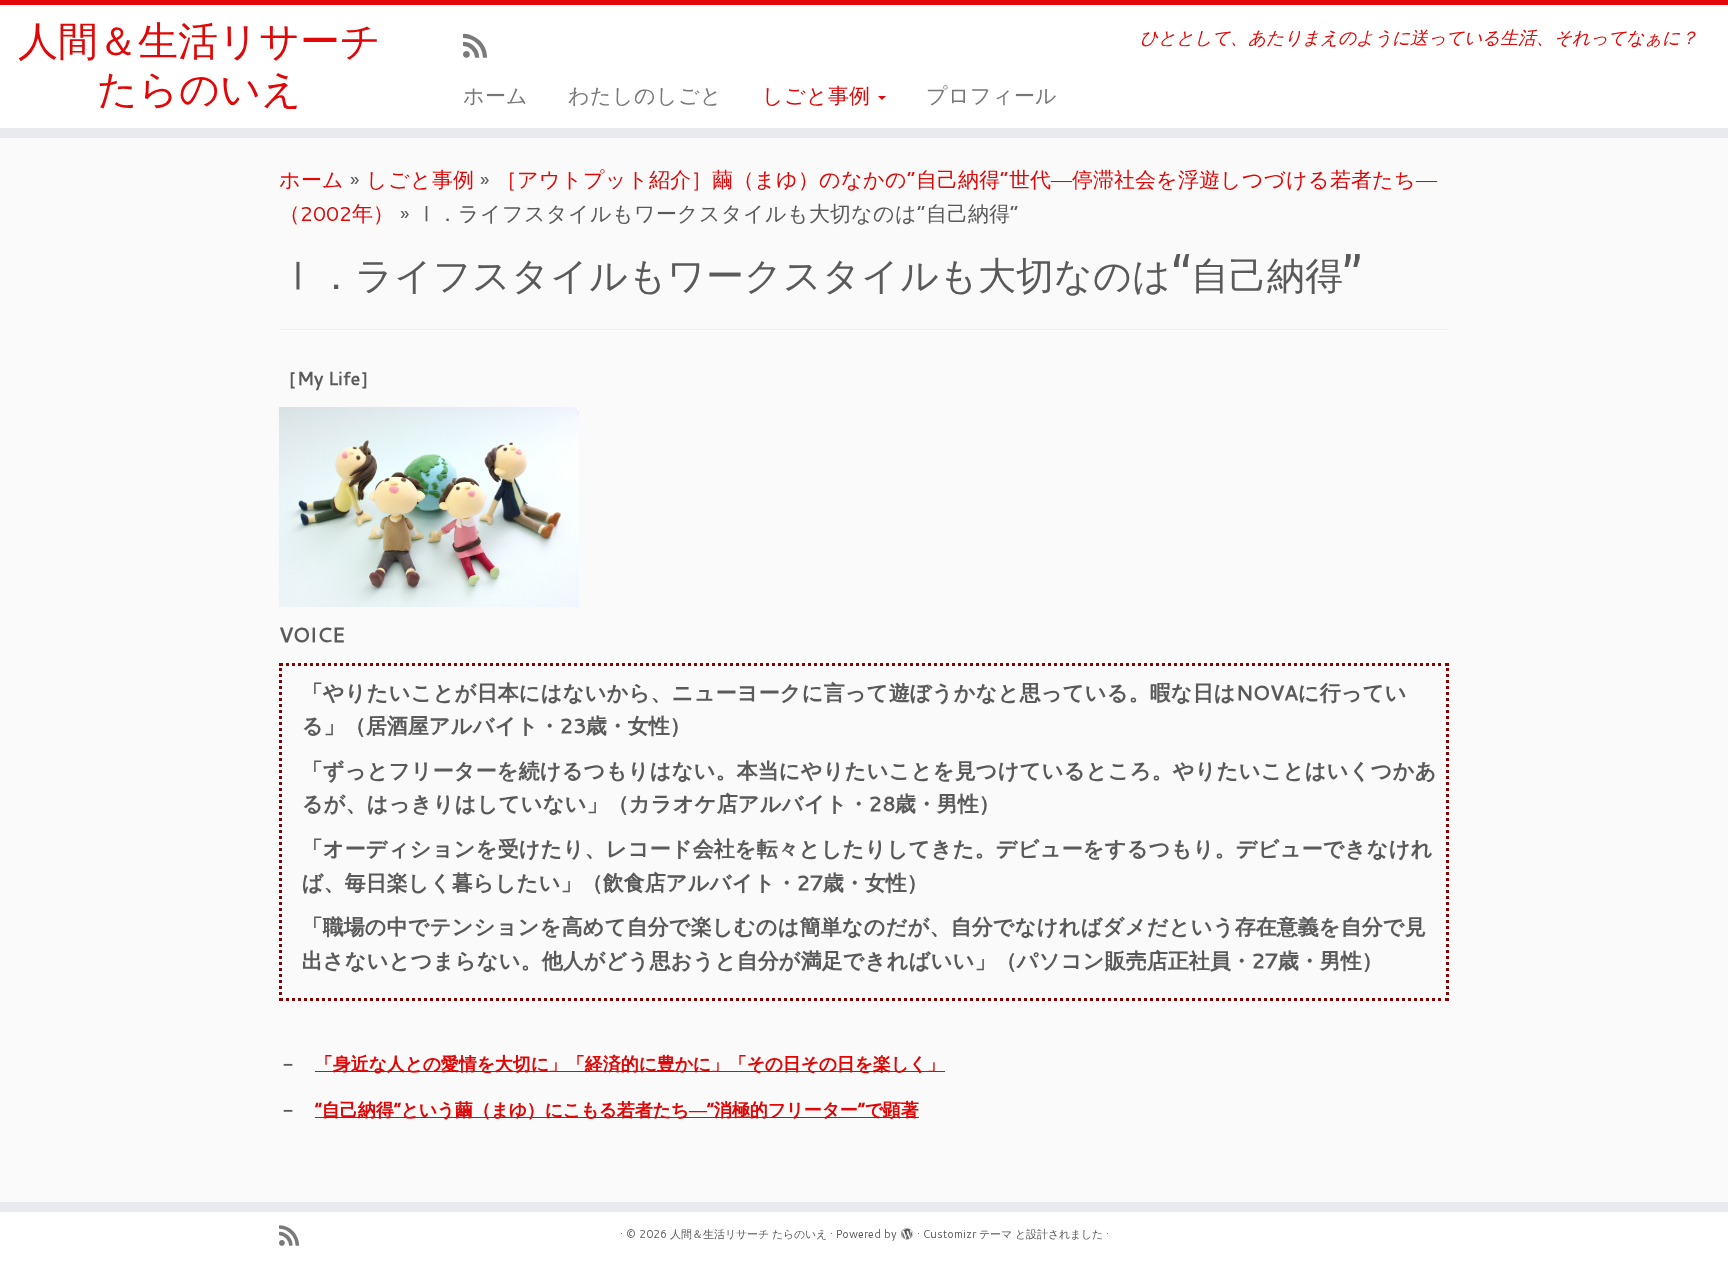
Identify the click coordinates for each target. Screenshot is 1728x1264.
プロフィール (991, 95)
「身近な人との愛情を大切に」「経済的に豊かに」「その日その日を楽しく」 (630, 1063)
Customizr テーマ (967, 1234)
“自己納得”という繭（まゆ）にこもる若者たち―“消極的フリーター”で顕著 (617, 1109)
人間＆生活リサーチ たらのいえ (199, 64)
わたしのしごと (645, 95)
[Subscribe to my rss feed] (481, 45)
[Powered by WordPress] (907, 1230)
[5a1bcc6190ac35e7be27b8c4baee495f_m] (429, 504)
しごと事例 (819, 95)
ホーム (495, 95)
